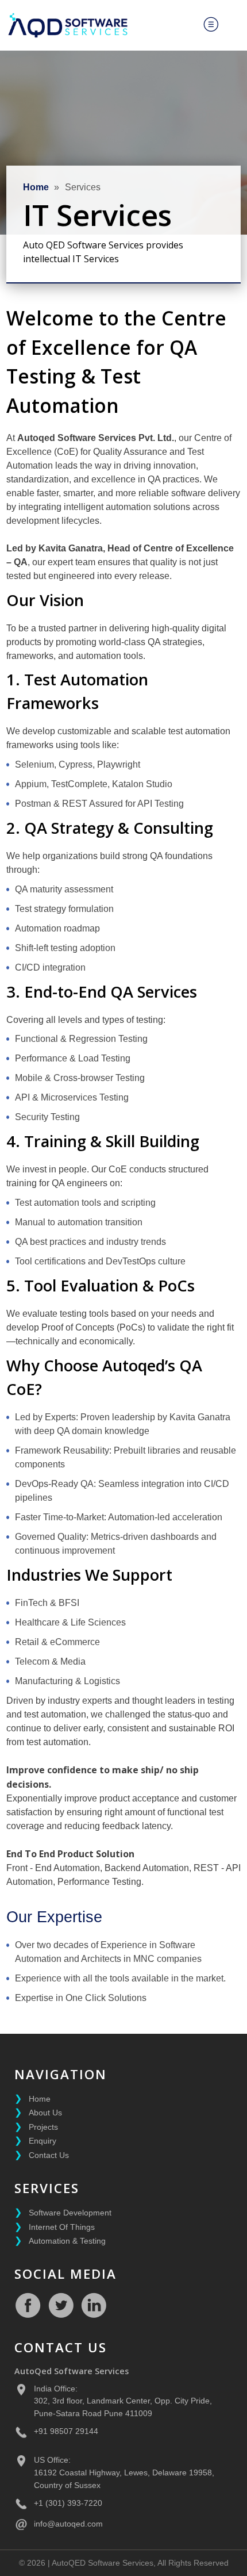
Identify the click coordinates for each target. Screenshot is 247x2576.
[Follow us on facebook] (28, 2305)
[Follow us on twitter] (61, 2305)
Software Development (70, 2213)
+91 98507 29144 (66, 2431)
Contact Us (49, 2155)
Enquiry (43, 2141)
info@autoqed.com (68, 2524)
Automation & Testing (67, 2241)
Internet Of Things (62, 2227)
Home (36, 187)
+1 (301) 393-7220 (68, 2503)
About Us (45, 2113)
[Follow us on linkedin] (94, 2305)
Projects (43, 2127)
